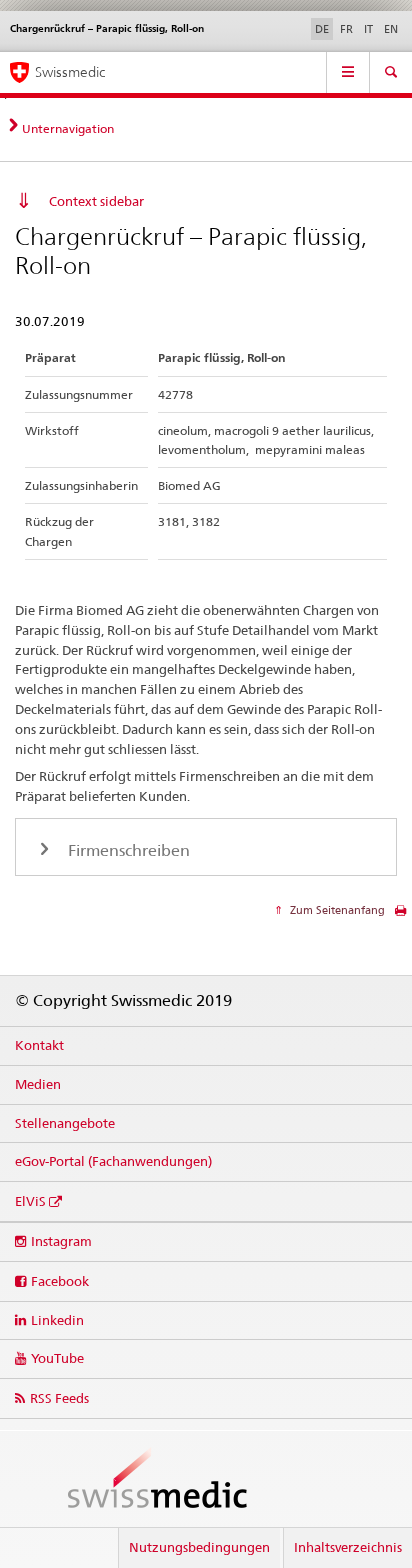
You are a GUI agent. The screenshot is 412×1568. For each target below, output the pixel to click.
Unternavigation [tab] (68, 128)
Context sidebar (96, 201)
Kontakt (39, 1045)
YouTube (57, 1358)
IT (368, 29)
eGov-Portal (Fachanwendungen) (113, 1161)
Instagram (61, 1241)
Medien (38, 1084)
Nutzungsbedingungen (199, 1547)
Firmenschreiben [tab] (127, 850)
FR (346, 29)
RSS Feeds (59, 1398)
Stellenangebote (65, 1123)
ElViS (30, 1201)
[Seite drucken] (400, 915)
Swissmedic (70, 72)
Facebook (60, 1281)
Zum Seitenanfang (336, 910)
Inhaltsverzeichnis (348, 1547)
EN (391, 29)
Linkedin (57, 1320)
